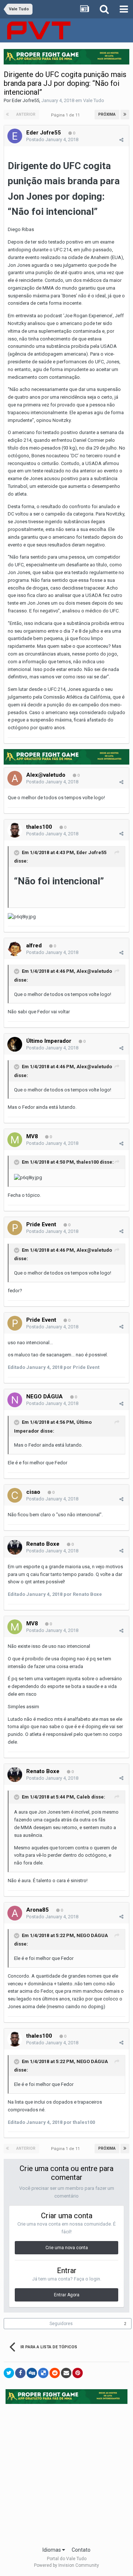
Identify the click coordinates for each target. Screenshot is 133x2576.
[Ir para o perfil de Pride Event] (15, 1228)
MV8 (33, 1136)
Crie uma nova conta (67, 2248)
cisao (33, 1492)
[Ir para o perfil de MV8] (15, 1140)
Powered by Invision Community (66, 2565)
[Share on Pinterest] (78, 2373)
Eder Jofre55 (25, 100)
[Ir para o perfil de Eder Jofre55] (15, 136)
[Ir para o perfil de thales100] (15, 830)
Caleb (83, 1797)
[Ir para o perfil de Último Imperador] (15, 1044)
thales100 (39, 827)
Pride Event (41, 1224)
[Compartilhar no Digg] (32, 2373)
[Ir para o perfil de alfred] (15, 949)
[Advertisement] (66, 2473)
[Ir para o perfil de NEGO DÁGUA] (15, 1400)
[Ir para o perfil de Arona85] (15, 1913)
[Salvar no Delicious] (43, 2373)
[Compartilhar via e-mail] (66, 2373)
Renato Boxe (43, 1544)
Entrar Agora (67, 2295)
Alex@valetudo (46, 775)
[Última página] (125, 115)
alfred (34, 946)
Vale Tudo (94, 100)
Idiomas (52, 2550)
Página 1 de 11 (66, 115)
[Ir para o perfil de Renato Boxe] (15, 1547)
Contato (81, 2550)
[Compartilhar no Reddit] (55, 2373)
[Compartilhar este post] (121, 140)
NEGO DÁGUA (45, 1397)
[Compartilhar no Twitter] (9, 2373)
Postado (52, 139)
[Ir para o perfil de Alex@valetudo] (15, 778)
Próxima (107, 114)
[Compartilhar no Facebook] (20, 2373)
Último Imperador (49, 1041)
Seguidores (61, 2324)
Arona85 (37, 1910)
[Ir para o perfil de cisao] (15, 1495)
